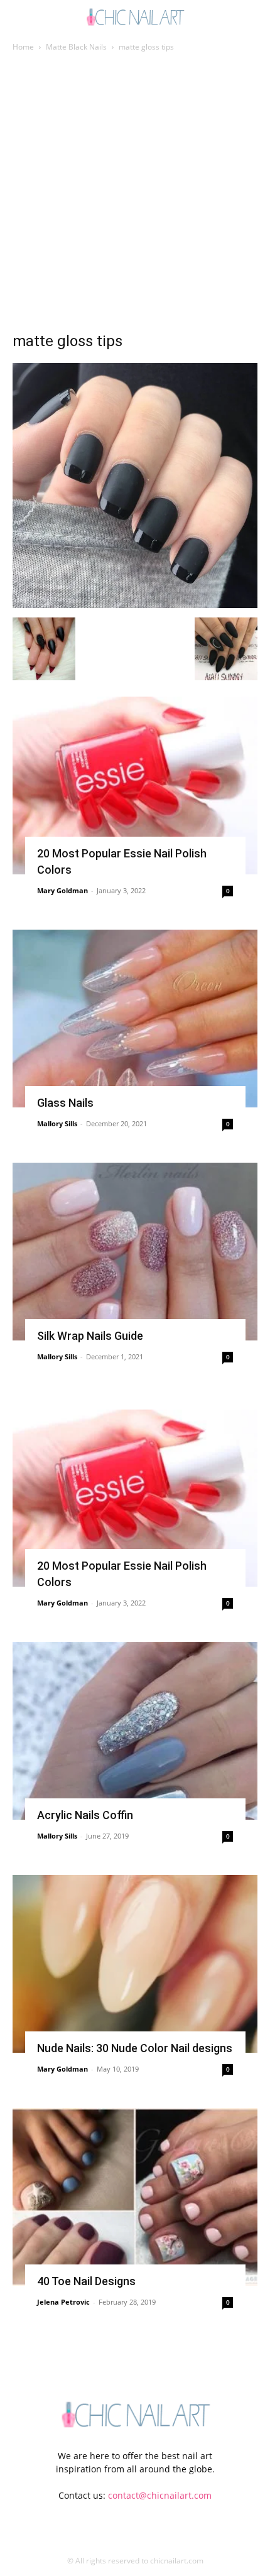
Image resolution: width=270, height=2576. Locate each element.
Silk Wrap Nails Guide (90, 1336)
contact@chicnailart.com (160, 2495)
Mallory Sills (57, 1123)
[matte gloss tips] (135, 605)
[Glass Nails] (135, 1019)
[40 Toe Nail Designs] (135, 2197)
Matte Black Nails (76, 47)
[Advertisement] (135, 195)
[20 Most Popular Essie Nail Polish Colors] (135, 785)
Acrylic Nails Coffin (85, 1815)
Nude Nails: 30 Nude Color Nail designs (135, 2048)
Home (23, 47)
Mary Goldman (62, 890)
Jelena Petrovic (63, 2302)
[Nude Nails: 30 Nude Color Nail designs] (135, 1964)
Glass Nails (65, 1103)
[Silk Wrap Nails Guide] (135, 1252)
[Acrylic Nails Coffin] (135, 1731)
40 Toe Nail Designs (86, 2281)
